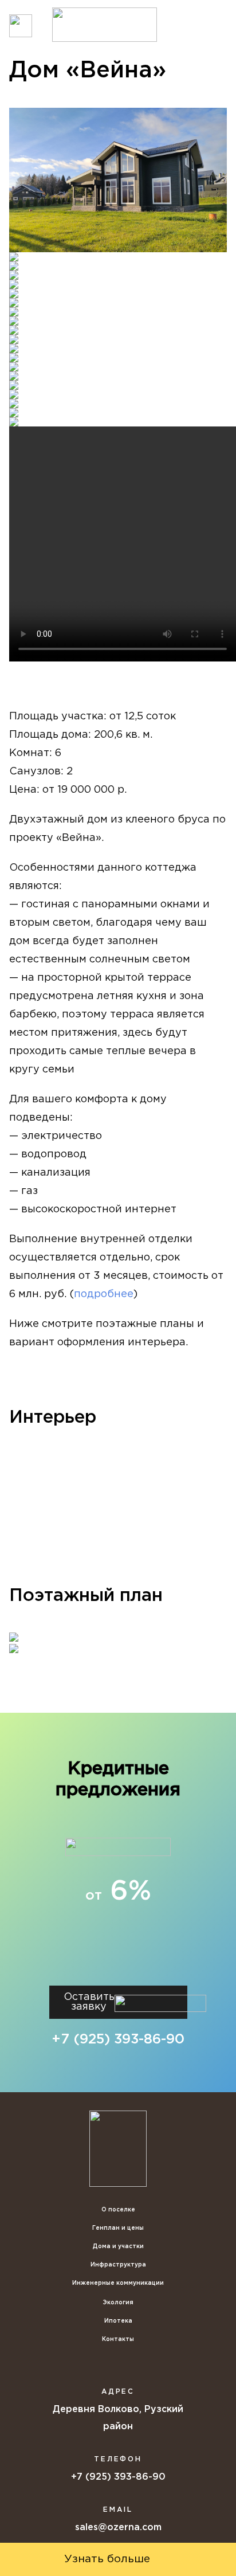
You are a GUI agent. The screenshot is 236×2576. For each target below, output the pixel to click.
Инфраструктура (118, 2265)
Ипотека (118, 2321)
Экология (118, 2303)
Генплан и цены (118, 2228)
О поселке (118, 2210)
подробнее (104, 1294)
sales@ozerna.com (118, 2528)
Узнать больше (107, 2559)
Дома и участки (118, 2247)
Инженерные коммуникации (118, 2283)
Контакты (118, 2340)
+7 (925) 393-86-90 (118, 2039)
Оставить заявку (89, 2002)
